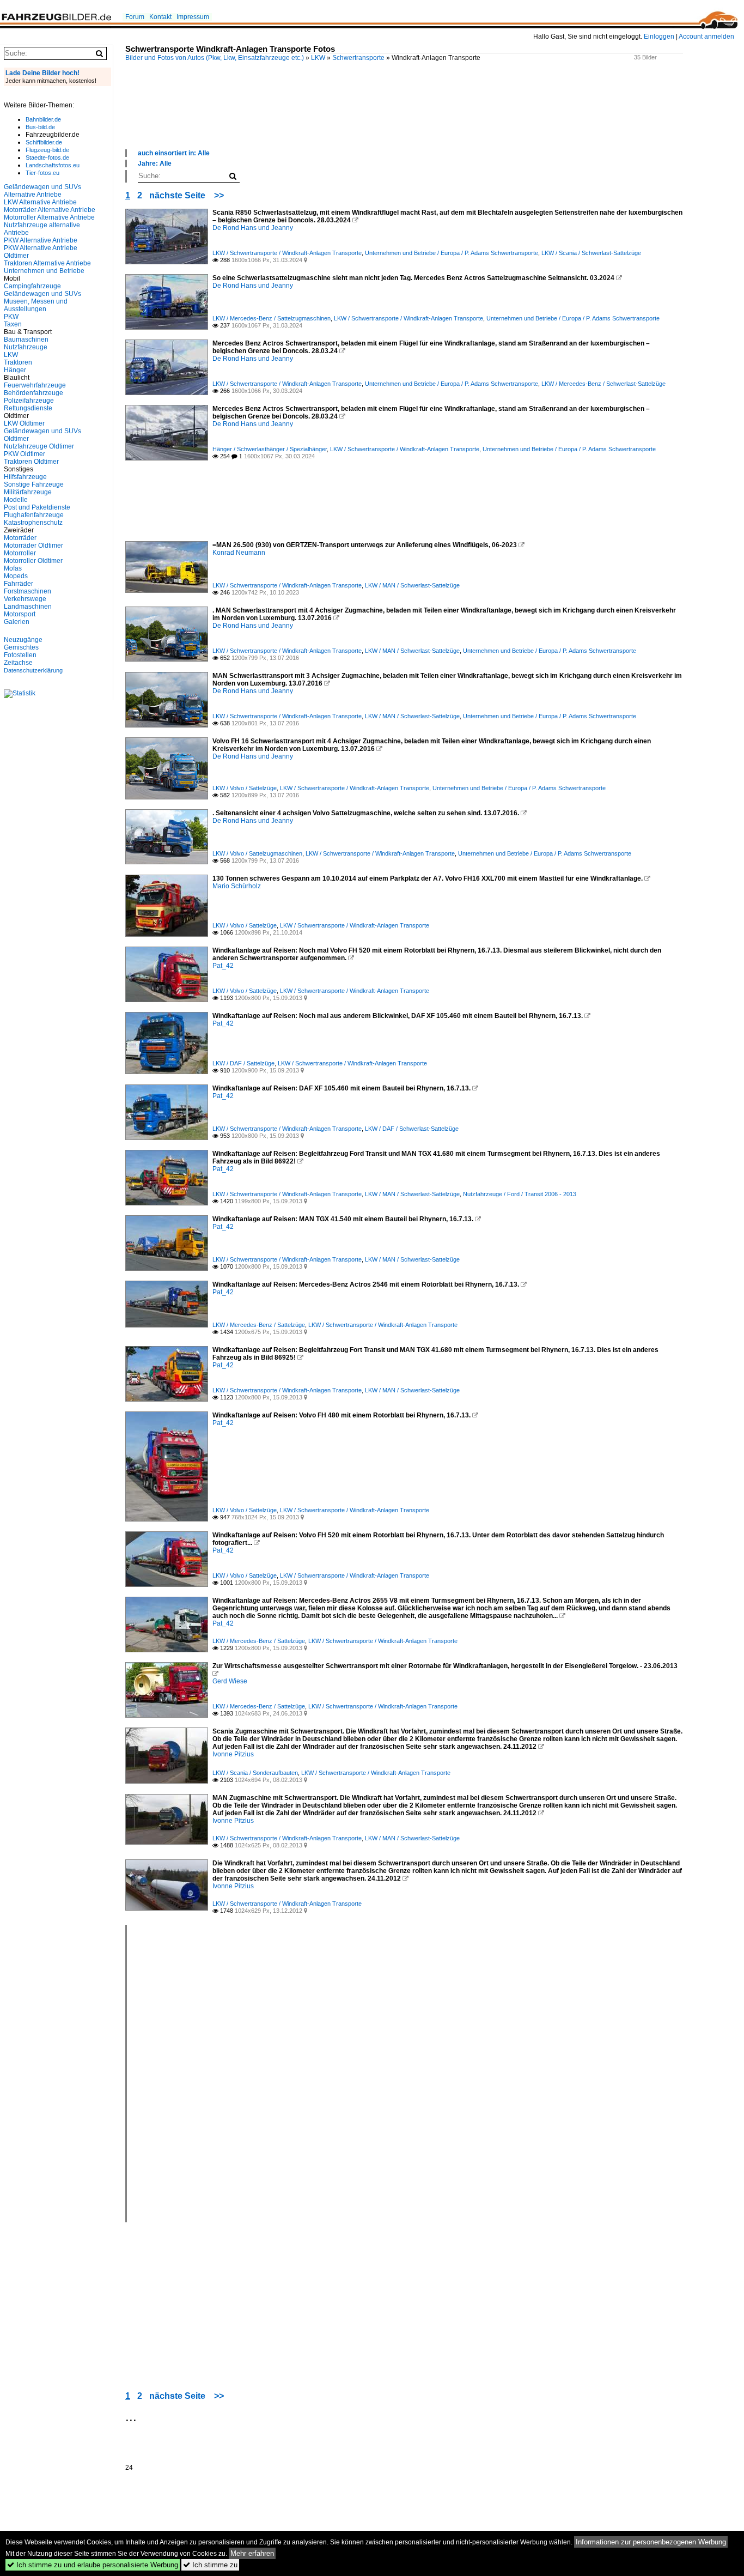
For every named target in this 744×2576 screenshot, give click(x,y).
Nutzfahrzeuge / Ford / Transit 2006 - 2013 (520, 1194)
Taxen (13, 324)
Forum (135, 17)
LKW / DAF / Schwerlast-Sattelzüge (412, 1129)
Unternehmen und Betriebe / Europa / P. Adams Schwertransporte (452, 253)
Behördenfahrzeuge (33, 393)
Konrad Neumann (239, 553)
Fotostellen (20, 655)
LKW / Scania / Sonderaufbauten (255, 1773)
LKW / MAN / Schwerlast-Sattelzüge (412, 585)
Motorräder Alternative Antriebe (50, 210)
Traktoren (18, 362)
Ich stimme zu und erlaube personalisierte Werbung (93, 2565)
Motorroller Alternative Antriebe (49, 217)
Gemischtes (21, 647)
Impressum (193, 17)
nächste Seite (177, 195)
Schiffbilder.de (44, 142)
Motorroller (20, 553)
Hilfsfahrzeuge (25, 477)
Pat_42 (223, 966)
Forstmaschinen (28, 591)
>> (219, 195)
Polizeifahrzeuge (29, 401)
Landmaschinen (28, 607)
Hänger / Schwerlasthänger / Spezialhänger (270, 449)
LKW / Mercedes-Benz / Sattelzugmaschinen (272, 318)
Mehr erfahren (252, 2553)
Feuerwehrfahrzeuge (35, 385)
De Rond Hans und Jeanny (253, 228)
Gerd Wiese (230, 1681)
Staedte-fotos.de (47, 157)
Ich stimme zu (210, 2565)
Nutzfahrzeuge (26, 347)
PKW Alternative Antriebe (41, 240)
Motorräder (20, 538)
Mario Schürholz (237, 886)
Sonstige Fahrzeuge (34, 484)
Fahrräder (19, 584)
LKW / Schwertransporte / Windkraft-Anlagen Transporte (287, 253)
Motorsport (20, 614)
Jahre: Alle (155, 163)
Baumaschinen (26, 340)
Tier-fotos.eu (42, 173)
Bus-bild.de (40, 127)
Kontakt (160, 17)
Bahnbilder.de (43, 119)
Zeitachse (18, 663)
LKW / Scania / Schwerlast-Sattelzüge (591, 253)
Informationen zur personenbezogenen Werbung (651, 2542)
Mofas (13, 568)
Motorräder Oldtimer (33, 545)
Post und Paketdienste (37, 507)
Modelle (16, 500)
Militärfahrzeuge (28, 492)
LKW (318, 58)
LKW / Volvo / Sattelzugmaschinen (257, 853)
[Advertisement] (404, 117)
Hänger (15, 370)
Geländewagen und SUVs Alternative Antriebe (42, 191)
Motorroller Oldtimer (33, 561)
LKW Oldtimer (24, 423)
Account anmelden (706, 37)
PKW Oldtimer (25, 454)
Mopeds (16, 576)
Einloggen (659, 37)
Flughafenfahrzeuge (34, 515)
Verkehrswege (25, 599)
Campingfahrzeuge (32, 286)
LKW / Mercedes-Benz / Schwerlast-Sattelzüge (603, 384)
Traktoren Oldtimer (31, 462)
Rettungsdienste (28, 408)
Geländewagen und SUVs (42, 294)
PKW (11, 317)
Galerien (17, 622)
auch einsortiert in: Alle (174, 153)
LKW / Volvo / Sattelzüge (245, 788)
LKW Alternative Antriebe (40, 202)
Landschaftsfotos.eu (53, 165)
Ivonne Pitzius (233, 1754)
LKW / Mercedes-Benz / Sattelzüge (259, 1325)
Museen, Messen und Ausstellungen (36, 305)
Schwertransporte (358, 58)
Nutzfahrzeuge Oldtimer (39, 446)
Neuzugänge (23, 640)
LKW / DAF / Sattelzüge (243, 1063)
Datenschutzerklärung (33, 670)
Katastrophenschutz (33, 523)
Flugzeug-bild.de (47, 150)
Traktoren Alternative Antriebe (47, 263)
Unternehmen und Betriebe (44, 271)
